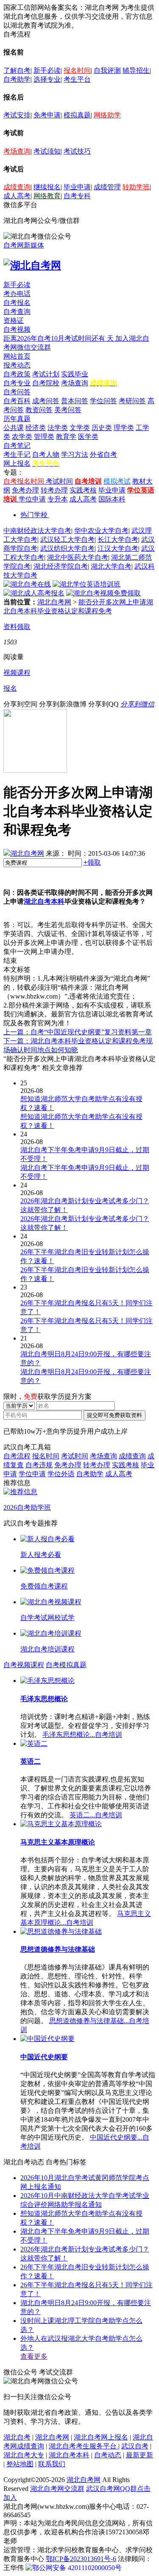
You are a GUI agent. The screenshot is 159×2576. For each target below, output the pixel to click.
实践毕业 (75, 374)
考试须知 (47, 151)
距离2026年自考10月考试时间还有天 (59, 338)
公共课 (14, 428)
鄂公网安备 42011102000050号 (77, 2568)
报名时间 (77, 70)
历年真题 (17, 419)
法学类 (58, 428)
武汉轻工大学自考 (67, 539)
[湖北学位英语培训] (86, 584)
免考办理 (25, 490)
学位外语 (61, 1474)
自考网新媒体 (24, 245)
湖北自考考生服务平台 (84, 2446)
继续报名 (47, 187)
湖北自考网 (54, 602)
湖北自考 (17, 2437)
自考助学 (17, 79)
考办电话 (17, 294)
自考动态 (108, 2455)
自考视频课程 (24, 1665)
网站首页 (17, 356)
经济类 (36, 428)
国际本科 (112, 499)
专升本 (58, 499)
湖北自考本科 (44, 901)
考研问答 (132, 401)
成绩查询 (17, 187)
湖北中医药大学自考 (78, 557)
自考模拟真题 (66, 1665)
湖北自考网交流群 (57, 2489)
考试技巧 (77, 151)
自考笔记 (17, 445)
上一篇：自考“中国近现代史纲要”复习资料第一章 (78, 1032)
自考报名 (17, 303)
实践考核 (83, 490)
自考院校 (46, 383)
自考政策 (17, 374)
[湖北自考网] (32, 265)
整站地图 (20, 2464)
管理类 (44, 437)
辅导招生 (136, 70)
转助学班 (136, 187)
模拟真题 (77, 115)
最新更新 (139, 2455)
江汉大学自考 (118, 548)
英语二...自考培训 (96, 1815)
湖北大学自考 (111, 566)
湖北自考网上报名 (101, 2437)
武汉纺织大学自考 (67, 548)
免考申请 (47, 115)
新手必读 (47, 70)
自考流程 (17, 1456)
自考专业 (17, 383)
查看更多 (34, 2356)
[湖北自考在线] (27, 584)
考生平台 (77, 79)
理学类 (124, 428)
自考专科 (77, 196)
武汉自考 (135, 2446)
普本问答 (75, 401)
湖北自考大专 (24, 2455)
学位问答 (103, 401)
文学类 (80, 428)
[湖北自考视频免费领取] (103, 593)
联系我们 (52, 2464)
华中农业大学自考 (101, 531)
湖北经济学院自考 (61, 566)
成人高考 (17, 196)
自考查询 (17, 312)
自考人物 (46, 454)
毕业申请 (77, 187)
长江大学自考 (118, 539)
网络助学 (107, 115)
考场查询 (17, 151)
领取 (92, 862)
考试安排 (17, 115)
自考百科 (17, 401)
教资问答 (39, 410)
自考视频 (17, 329)
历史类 (102, 428)
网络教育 (47, 196)
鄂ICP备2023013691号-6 (81, 2559)
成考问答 (46, 401)
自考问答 (17, 392)
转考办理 (54, 490)
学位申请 (32, 499)
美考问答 (68, 410)
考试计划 (46, 374)
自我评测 (107, 70)
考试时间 (59, 481)
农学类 (22, 437)
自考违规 (39, 1465)
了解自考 (17, 70)
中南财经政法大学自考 (37, 531)
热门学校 (34, 515)
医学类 (88, 437)
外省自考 (103, 454)
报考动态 (17, 365)
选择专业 (47, 79)
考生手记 (17, 454)
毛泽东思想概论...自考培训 (82, 1735)
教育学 (66, 437)
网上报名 (17, 463)
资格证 (14, 320)
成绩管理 (107, 187)
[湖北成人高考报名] (34, 593)
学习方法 (75, 454)
